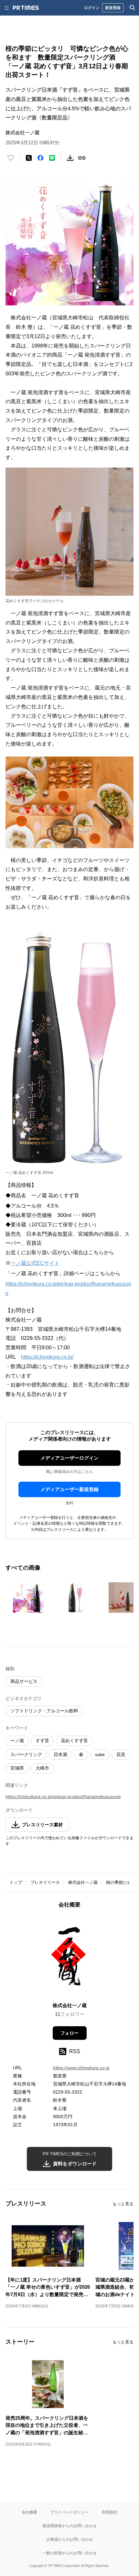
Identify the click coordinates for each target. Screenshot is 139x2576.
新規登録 (113, 8)
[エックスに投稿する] (29, 158)
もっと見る (123, 2204)
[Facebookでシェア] (40, 158)
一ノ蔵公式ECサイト (35, 1263)
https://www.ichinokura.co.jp (81, 2068)
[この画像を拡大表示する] (28, 1598)
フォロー (69, 2033)
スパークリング (26, 1754)
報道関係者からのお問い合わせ (69, 2526)
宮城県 (17, 1768)
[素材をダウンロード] (70, 158)
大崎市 (42, 1768)
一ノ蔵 (17, 1741)
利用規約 (110, 2512)
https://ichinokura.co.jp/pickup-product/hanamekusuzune (63, 1797)
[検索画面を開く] (133, 8)
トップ (16, 1882)
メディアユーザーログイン (69, 1458)
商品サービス (24, 1681)
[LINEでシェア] (52, 158)
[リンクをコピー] (82, 158)
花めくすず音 (74, 1741)
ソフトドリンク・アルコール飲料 (44, 1711)
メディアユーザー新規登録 (69, 1489)
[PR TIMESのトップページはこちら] (26, 8)
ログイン (92, 8)
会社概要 (29, 2512)
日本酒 (60, 1754)
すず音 (42, 1741)
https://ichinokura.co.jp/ (47, 1357)
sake (100, 1754)
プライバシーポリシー (69, 2512)
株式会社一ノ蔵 (83, 1882)
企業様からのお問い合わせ (69, 2539)
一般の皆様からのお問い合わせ (69, 2553)
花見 (121, 1754)
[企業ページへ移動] (70, 1957)
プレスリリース (45, 1882)
